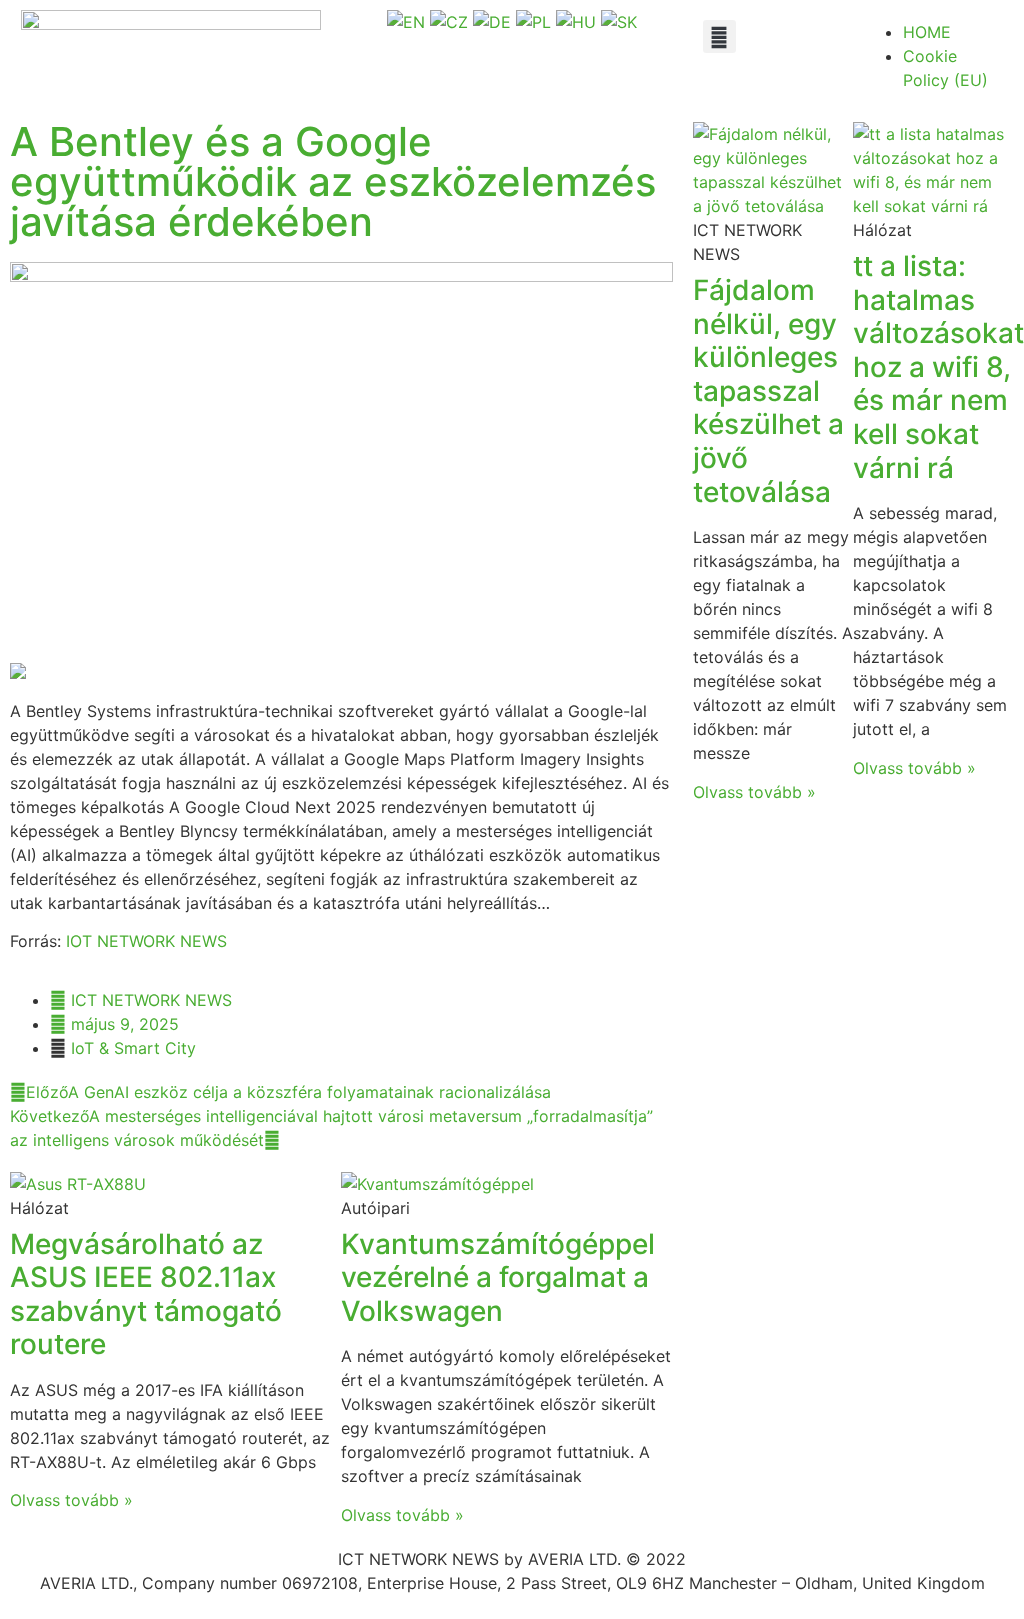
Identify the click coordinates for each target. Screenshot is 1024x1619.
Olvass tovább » (71, 1500)
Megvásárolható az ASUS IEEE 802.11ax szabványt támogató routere (146, 1294)
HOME (927, 32)
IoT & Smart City (133, 1048)
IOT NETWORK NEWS (146, 941)
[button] (719, 36)
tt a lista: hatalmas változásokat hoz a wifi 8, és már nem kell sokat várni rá (938, 367)
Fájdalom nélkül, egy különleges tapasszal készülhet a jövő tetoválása (768, 391)
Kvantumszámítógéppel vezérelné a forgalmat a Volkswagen (498, 1277)
